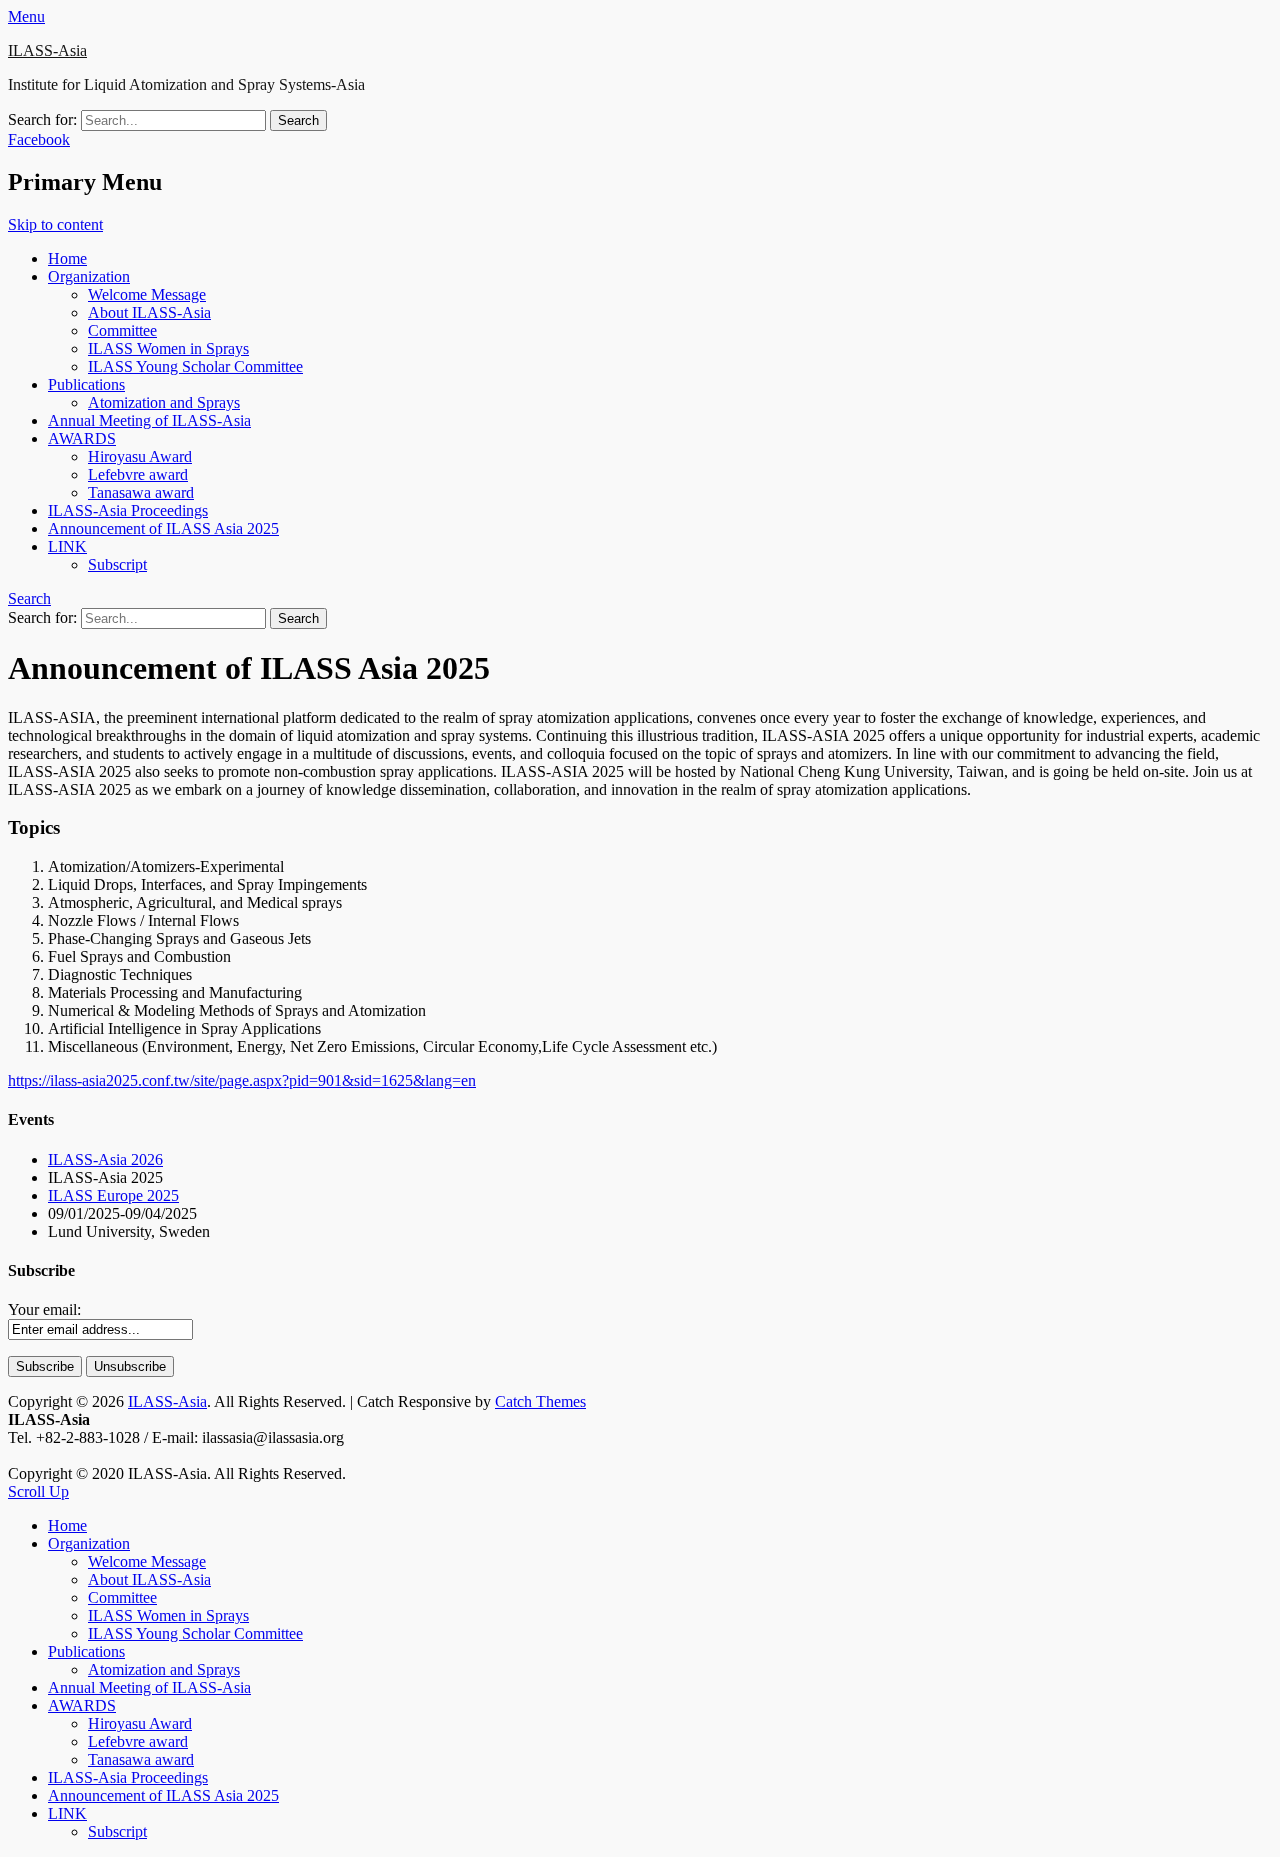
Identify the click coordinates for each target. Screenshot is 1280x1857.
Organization (89, 276)
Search (29, 598)
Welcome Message (147, 294)
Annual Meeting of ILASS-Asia (149, 420)
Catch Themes (540, 1401)
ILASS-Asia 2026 (105, 1159)
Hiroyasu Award (140, 456)
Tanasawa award (141, 492)
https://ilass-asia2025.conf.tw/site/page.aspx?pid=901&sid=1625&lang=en (242, 1080)
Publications (86, 384)
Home (67, 258)
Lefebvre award (138, 474)
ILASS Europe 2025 (113, 1195)
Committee (122, 330)
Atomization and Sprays (164, 402)
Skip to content (55, 224)
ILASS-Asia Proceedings (128, 510)
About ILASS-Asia (149, 312)
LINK (67, 546)
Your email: (44, 1309)
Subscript (117, 564)
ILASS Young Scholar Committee (195, 366)
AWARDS (82, 438)
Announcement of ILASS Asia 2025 (163, 528)
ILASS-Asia (47, 50)
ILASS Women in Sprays (168, 348)
